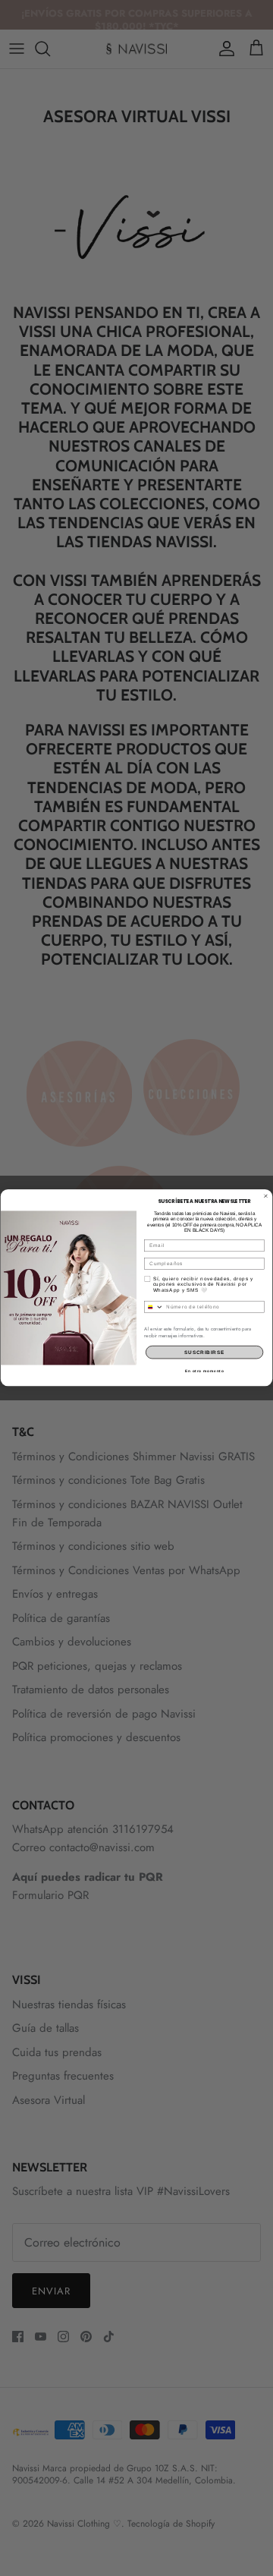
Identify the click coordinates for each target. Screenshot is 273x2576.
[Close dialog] (266, 1196)
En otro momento (204, 1371)
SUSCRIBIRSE (204, 1353)
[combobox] (154, 1307)
